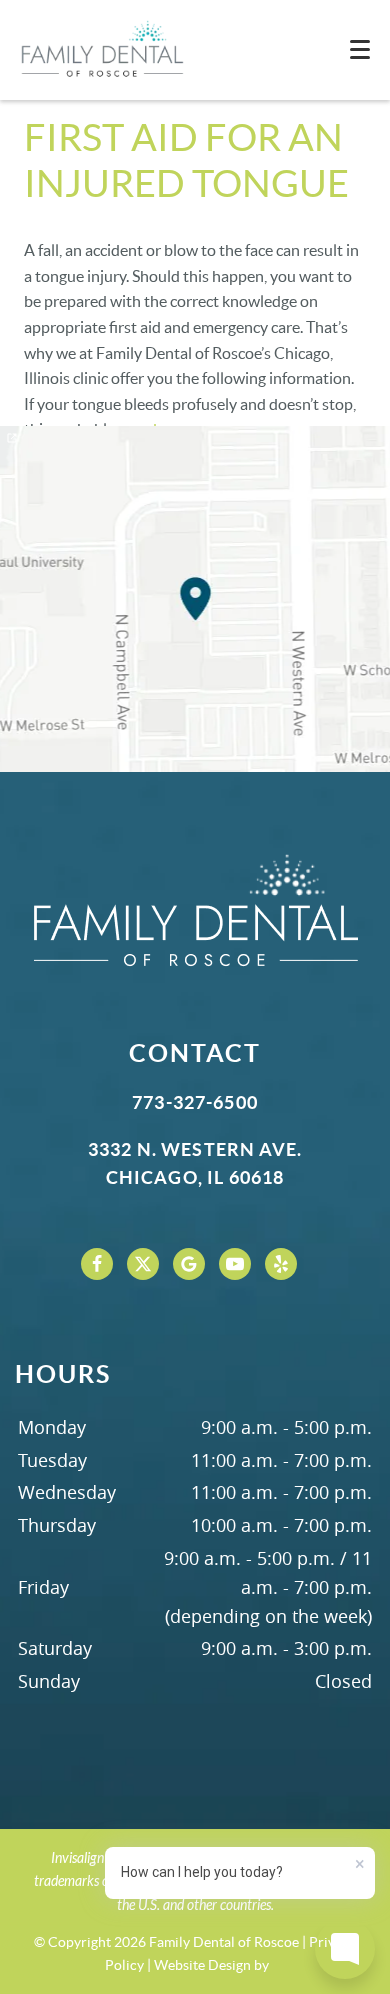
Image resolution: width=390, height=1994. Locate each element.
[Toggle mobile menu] (360, 49)
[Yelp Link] (281, 1264)
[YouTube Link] (235, 1264)
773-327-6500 (195, 1102)
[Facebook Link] (97, 1264)
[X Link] (143, 1264)
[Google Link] (189, 1264)
